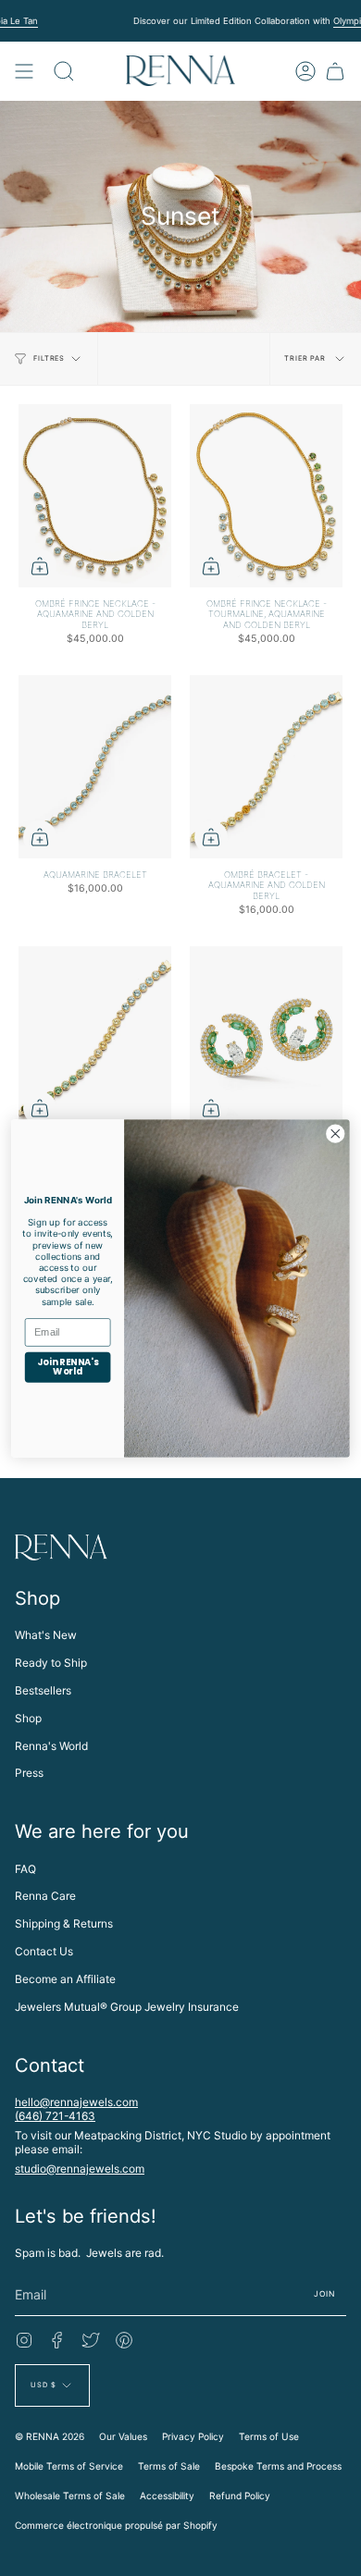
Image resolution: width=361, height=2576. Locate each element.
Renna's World (51, 1746)
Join (324, 2294)
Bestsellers (43, 1690)
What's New (46, 1635)
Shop (28, 1718)
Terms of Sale (169, 2466)
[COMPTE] (305, 71)
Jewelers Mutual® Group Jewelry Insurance (127, 2007)
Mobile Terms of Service (69, 2466)
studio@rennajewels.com (80, 2169)
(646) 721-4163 (55, 2116)
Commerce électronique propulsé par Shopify (116, 2525)
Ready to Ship (51, 1663)
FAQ (25, 1869)
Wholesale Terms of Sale (70, 2496)
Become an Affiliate (65, 1979)
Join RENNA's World (68, 1367)
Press (29, 1773)
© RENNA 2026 (50, 2436)
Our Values (123, 2436)
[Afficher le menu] (24, 71)
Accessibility (167, 2496)
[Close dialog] (336, 1134)
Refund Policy (240, 2496)
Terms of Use (269, 2436)
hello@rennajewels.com (76, 2102)
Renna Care (45, 1896)
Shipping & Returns (64, 1923)
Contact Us (44, 1951)
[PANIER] (335, 71)
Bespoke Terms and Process (278, 2466)
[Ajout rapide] (40, 566)
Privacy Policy (193, 2436)
